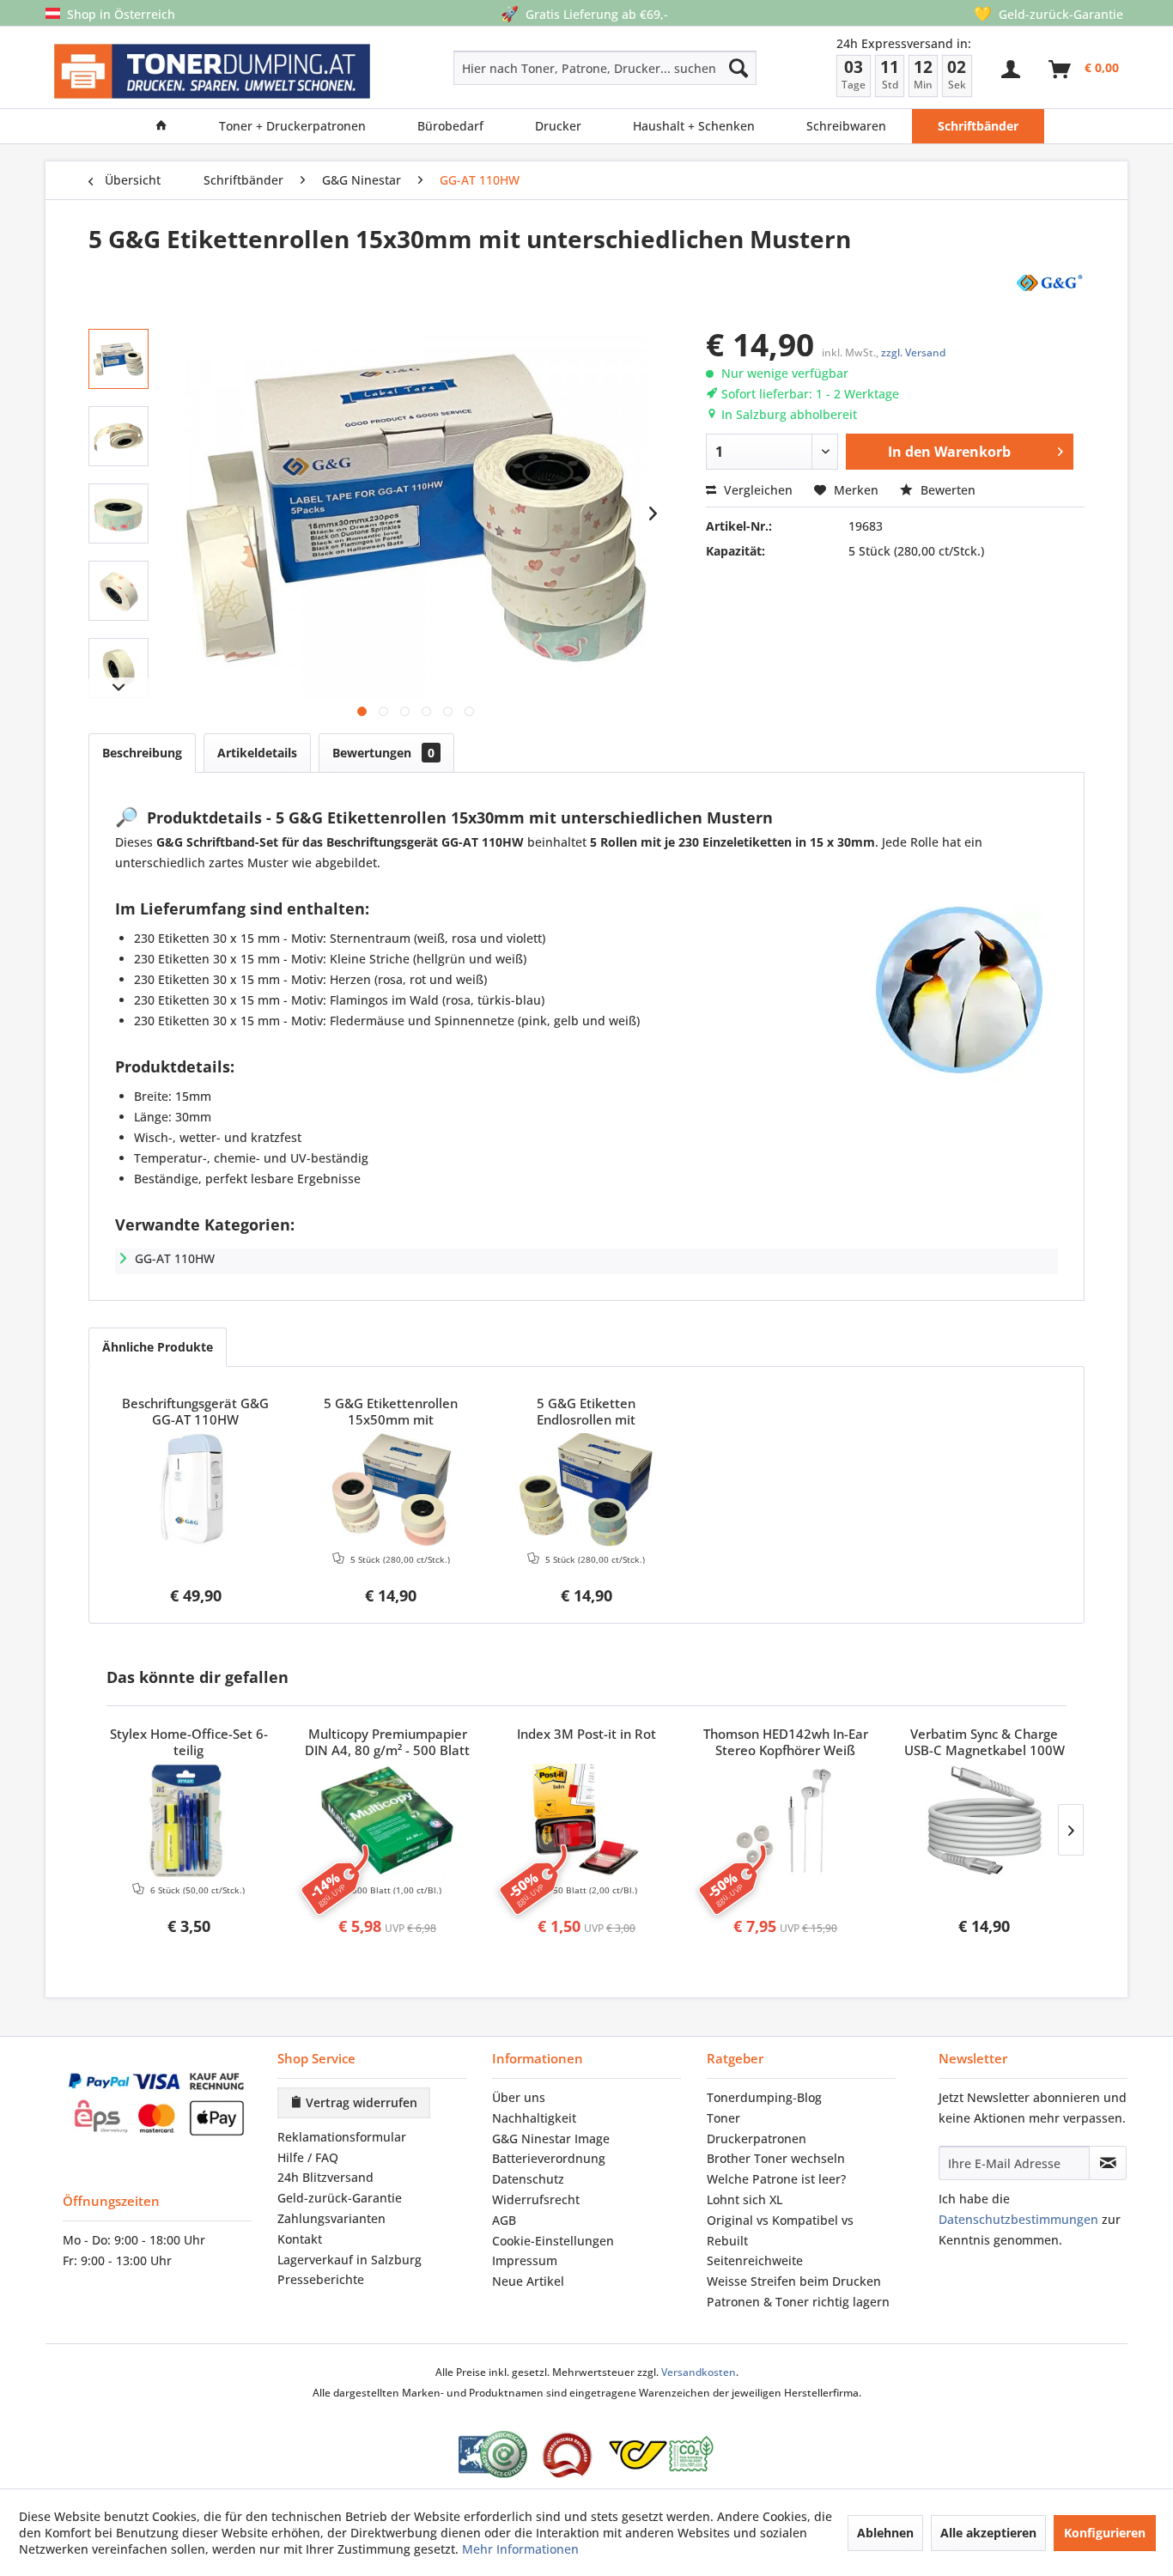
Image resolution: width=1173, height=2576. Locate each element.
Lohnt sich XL (745, 2199)
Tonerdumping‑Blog (764, 2097)
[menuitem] (544, 68)
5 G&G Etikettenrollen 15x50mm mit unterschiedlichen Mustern (391, 1413)
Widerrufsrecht (536, 2199)
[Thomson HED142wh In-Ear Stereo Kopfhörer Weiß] (786, 1820)
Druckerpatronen (757, 2139)
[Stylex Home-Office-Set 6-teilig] (189, 1820)
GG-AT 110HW (175, 1258)
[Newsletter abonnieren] (1108, 2163)
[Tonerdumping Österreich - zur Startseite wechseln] (212, 72)
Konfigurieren (1105, 2533)
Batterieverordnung (549, 2158)
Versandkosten (699, 2372)
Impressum (525, 2260)
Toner (723, 2118)
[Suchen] (738, 68)
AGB (504, 2220)
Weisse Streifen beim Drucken (794, 2281)
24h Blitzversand (325, 2177)
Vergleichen (757, 490)
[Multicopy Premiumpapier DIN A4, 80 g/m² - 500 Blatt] (388, 1820)
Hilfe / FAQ (308, 2157)
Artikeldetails (257, 753)
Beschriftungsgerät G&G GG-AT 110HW (195, 1412)
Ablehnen (885, 2533)
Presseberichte (321, 2279)
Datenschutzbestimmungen (1018, 2219)
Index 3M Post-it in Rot (586, 1734)
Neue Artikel (528, 2281)
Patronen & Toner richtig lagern (798, 2302)
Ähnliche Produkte (158, 1347)
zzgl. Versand (913, 352)
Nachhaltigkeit (534, 2118)
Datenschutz (528, 2179)
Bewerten (946, 490)
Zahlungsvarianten (331, 2218)
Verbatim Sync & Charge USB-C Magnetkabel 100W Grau (985, 1743)
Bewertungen (383, 753)
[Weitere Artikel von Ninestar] (1048, 282)
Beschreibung (142, 753)
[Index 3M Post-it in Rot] (586, 1820)
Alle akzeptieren (988, 2533)
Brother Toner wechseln (776, 2158)
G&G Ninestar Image (551, 2139)
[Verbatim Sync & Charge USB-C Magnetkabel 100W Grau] (984, 1820)
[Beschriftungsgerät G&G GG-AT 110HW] (196, 1490)
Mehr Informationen (520, 2549)
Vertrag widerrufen (360, 2102)
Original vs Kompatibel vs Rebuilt (780, 2230)
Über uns (519, 2097)
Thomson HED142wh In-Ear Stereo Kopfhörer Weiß (786, 1742)
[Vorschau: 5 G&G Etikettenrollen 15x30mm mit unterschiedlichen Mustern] (119, 359)
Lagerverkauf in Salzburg (349, 2260)
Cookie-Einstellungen (553, 2241)
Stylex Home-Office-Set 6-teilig (189, 1742)
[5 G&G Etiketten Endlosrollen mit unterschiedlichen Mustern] (586, 1490)
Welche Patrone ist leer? (776, 2179)
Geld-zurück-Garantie (340, 2198)
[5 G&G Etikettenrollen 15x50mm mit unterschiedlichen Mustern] (392, 1490)
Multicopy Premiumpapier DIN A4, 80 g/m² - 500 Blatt (387, 1742)
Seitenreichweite (755, 2260)
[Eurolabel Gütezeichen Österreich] (493, 2454)
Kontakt (300, 2239)
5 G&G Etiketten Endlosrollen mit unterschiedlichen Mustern (586, 1413)
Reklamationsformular (342, 2137)
